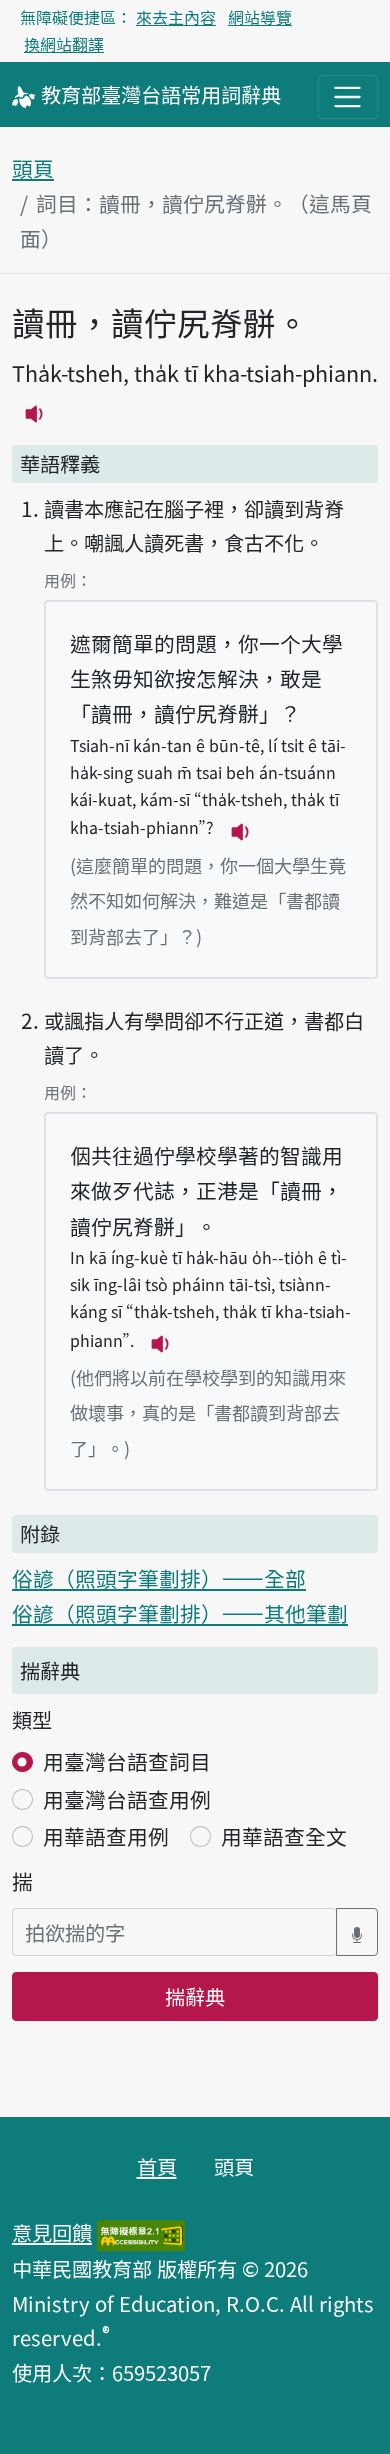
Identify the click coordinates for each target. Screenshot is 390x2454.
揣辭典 (195, 1996)
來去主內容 (176, 17)
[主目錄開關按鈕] (348, 97)
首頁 (157, 2166)
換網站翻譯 (64, 44)
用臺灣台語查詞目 (127, 1761)
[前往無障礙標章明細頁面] (141, 2232)
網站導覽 (260, 17)
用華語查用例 (106, 1836)
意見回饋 (52, 2232)
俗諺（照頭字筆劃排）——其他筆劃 (180, 1613)
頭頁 (33, 168)
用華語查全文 (284, 1836)
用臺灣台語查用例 (127, 1799)
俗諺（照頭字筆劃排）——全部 (159, 1578)
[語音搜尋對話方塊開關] (357, 1932)
